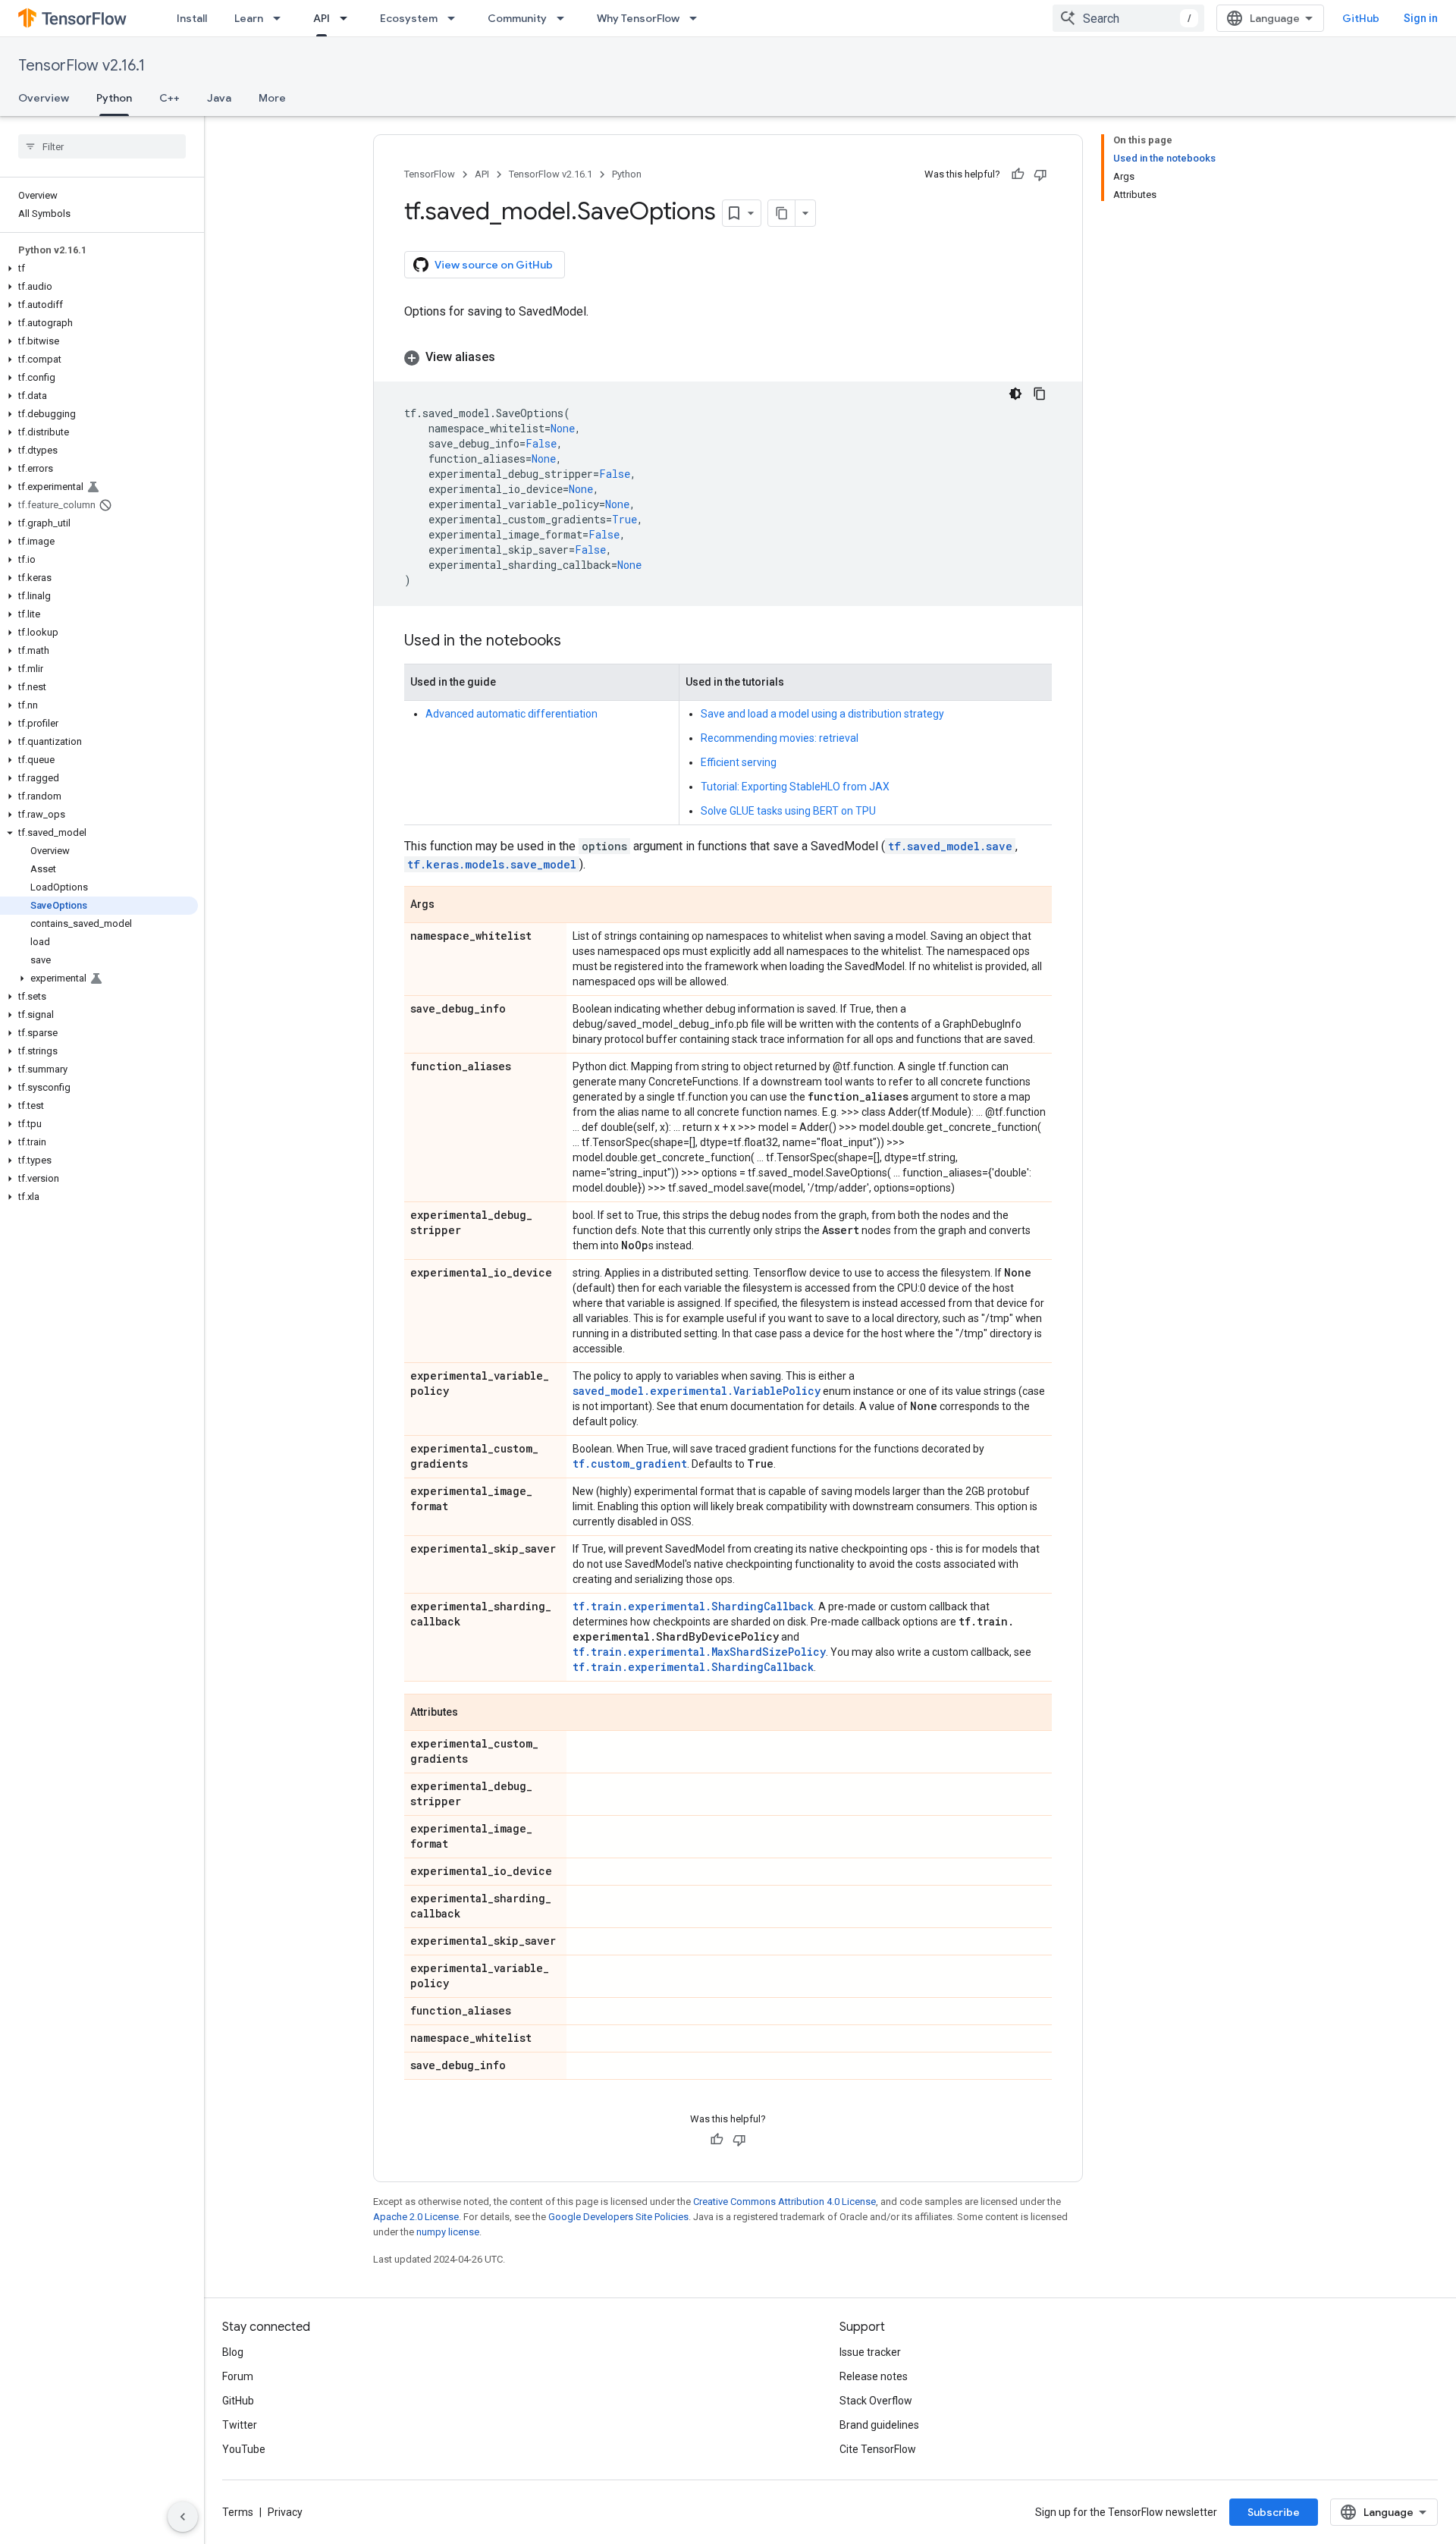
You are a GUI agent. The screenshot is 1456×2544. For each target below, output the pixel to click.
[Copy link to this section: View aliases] (510, 357)
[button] (99, 269)
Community (517, 18)
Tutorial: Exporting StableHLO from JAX (795, 787)
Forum (238, 2376)
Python (114, 98)
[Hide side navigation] (183, 2517)
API (322, 18)
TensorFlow (430, 174)
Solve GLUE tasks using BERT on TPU (788, 811)
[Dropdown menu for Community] (565, 18)
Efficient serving (739, 762)
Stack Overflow (876, 2401)
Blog (233, 2352)
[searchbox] (102, 146)
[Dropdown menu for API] (348, 18)
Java (219, 98)
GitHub (1361, 18)
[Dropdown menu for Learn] (281, 18)
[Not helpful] (1040, 174)
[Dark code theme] (1015, 394)
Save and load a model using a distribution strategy (822, 714)
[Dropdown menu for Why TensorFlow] (698, 18)
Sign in (1421, 18)
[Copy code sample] (1040, 394)
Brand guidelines (879, 2425)
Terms (238, 2512)
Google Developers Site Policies (618, 2217)
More (272, 98)
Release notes (874, 2376)
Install (192, 18)
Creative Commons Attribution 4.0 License (784, 2202)
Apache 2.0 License (416, 2217)
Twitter (240, 2425)
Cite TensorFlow (878, 2449)
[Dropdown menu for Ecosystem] (456, 18)
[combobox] (1128, 18)
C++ (169, 98)
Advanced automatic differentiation (511, 714)
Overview (44, 98)
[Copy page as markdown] (782, 213)
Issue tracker (870, 2352)
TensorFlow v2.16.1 (82, 66)
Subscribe (1274, 2512)
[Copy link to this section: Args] (450, 906)
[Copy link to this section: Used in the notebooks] (576, 642)
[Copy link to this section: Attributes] (473, 1713)
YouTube (244, 2449)
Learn (249, 18)
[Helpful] (1018, 174)
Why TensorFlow (638, 18)
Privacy (285, 2512)
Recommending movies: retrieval (780, 738)
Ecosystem (409, 18)
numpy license (448, 2232)
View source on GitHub (494, 265)
